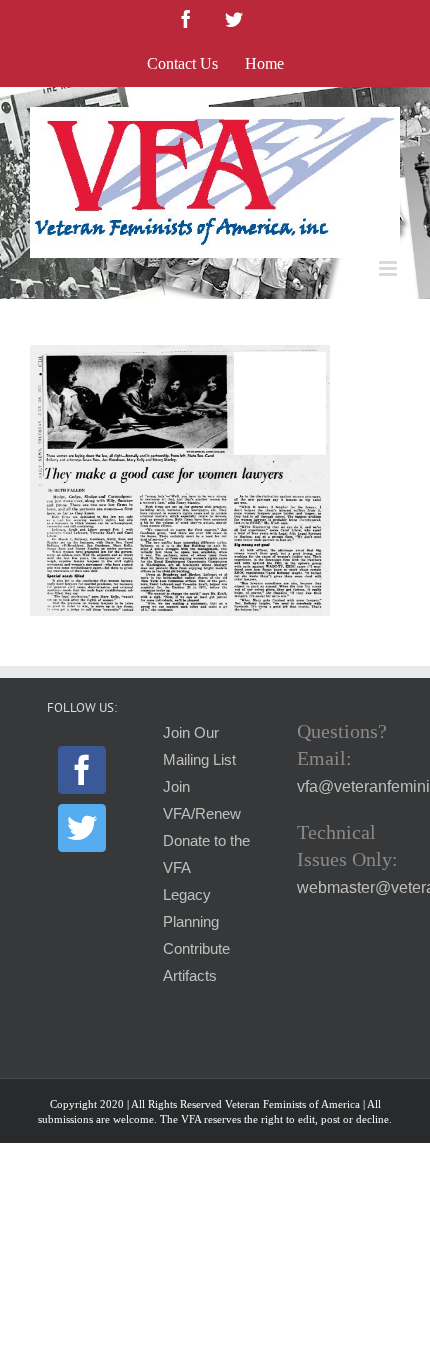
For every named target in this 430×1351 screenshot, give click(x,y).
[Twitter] (82, 828)
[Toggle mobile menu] (389, 268)
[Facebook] (82, 770)
